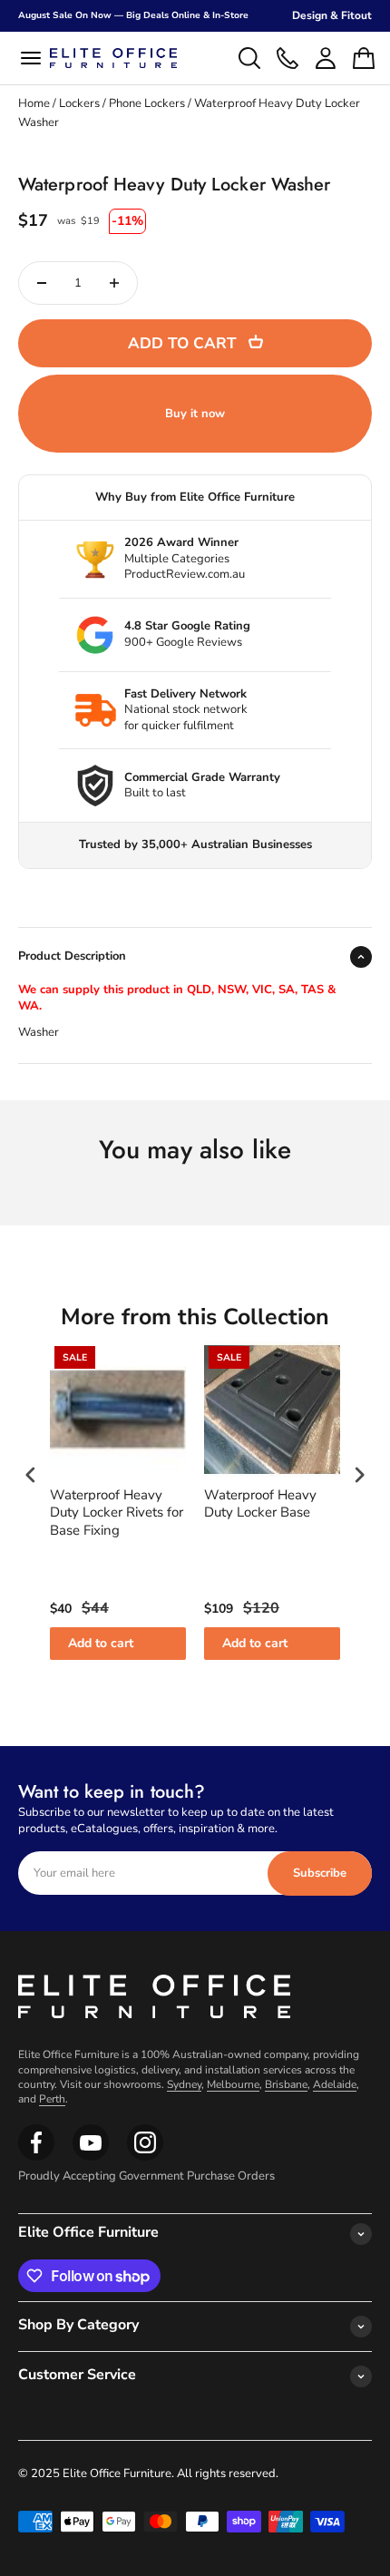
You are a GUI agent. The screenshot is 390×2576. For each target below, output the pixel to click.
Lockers (79, 103)
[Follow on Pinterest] (145, 2157)
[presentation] (31, 1474)
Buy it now (195, 414)
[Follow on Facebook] (36, 2157)
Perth (52, 2099)
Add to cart (101, 1643)
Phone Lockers (147, 103)
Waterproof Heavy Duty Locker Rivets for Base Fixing (117, 1513)
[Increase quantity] (114, 283)
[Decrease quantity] (42, 283)
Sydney (184, 2084)
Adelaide (335, 2084)
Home (34, 103)
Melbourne (233, 2084)
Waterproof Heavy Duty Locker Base (260, 1504)
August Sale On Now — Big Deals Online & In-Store (133, 15)
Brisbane (286, 2084)
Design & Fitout (332, 15)
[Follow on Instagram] (91, 2157)
